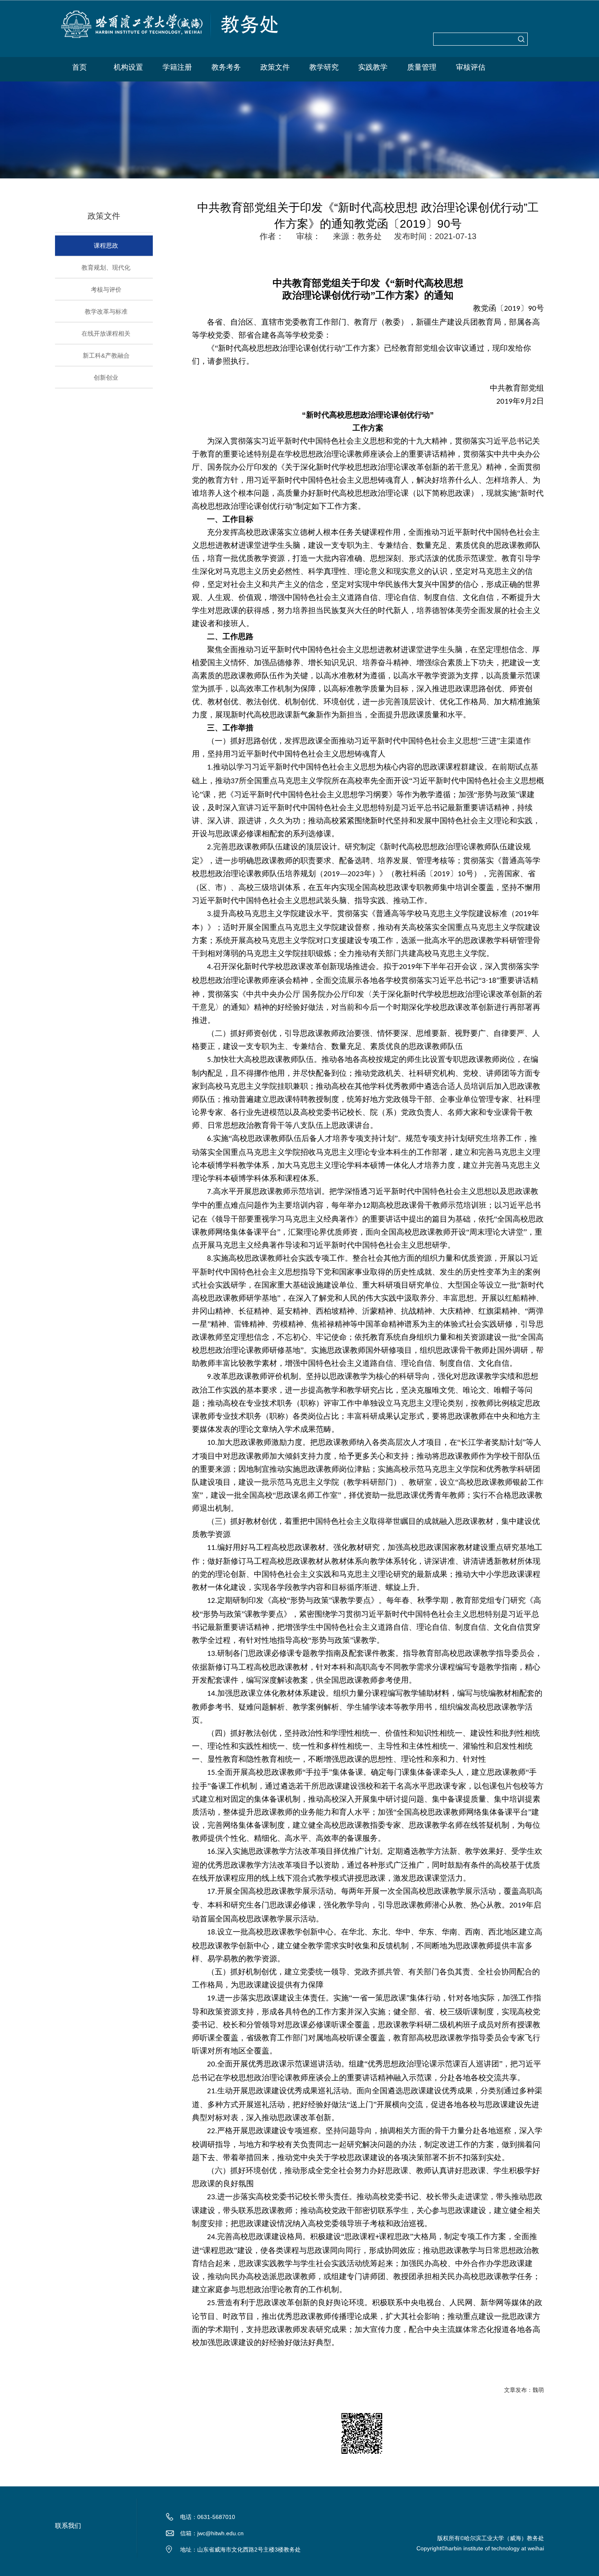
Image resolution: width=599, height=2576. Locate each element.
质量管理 (422, 67)
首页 (79, 67)
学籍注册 (177, 67)
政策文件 (275, 67)
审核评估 (471, 67)
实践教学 (373, 67)
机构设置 (128, 67)
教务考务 (226, 67)
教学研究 (324, 67)
